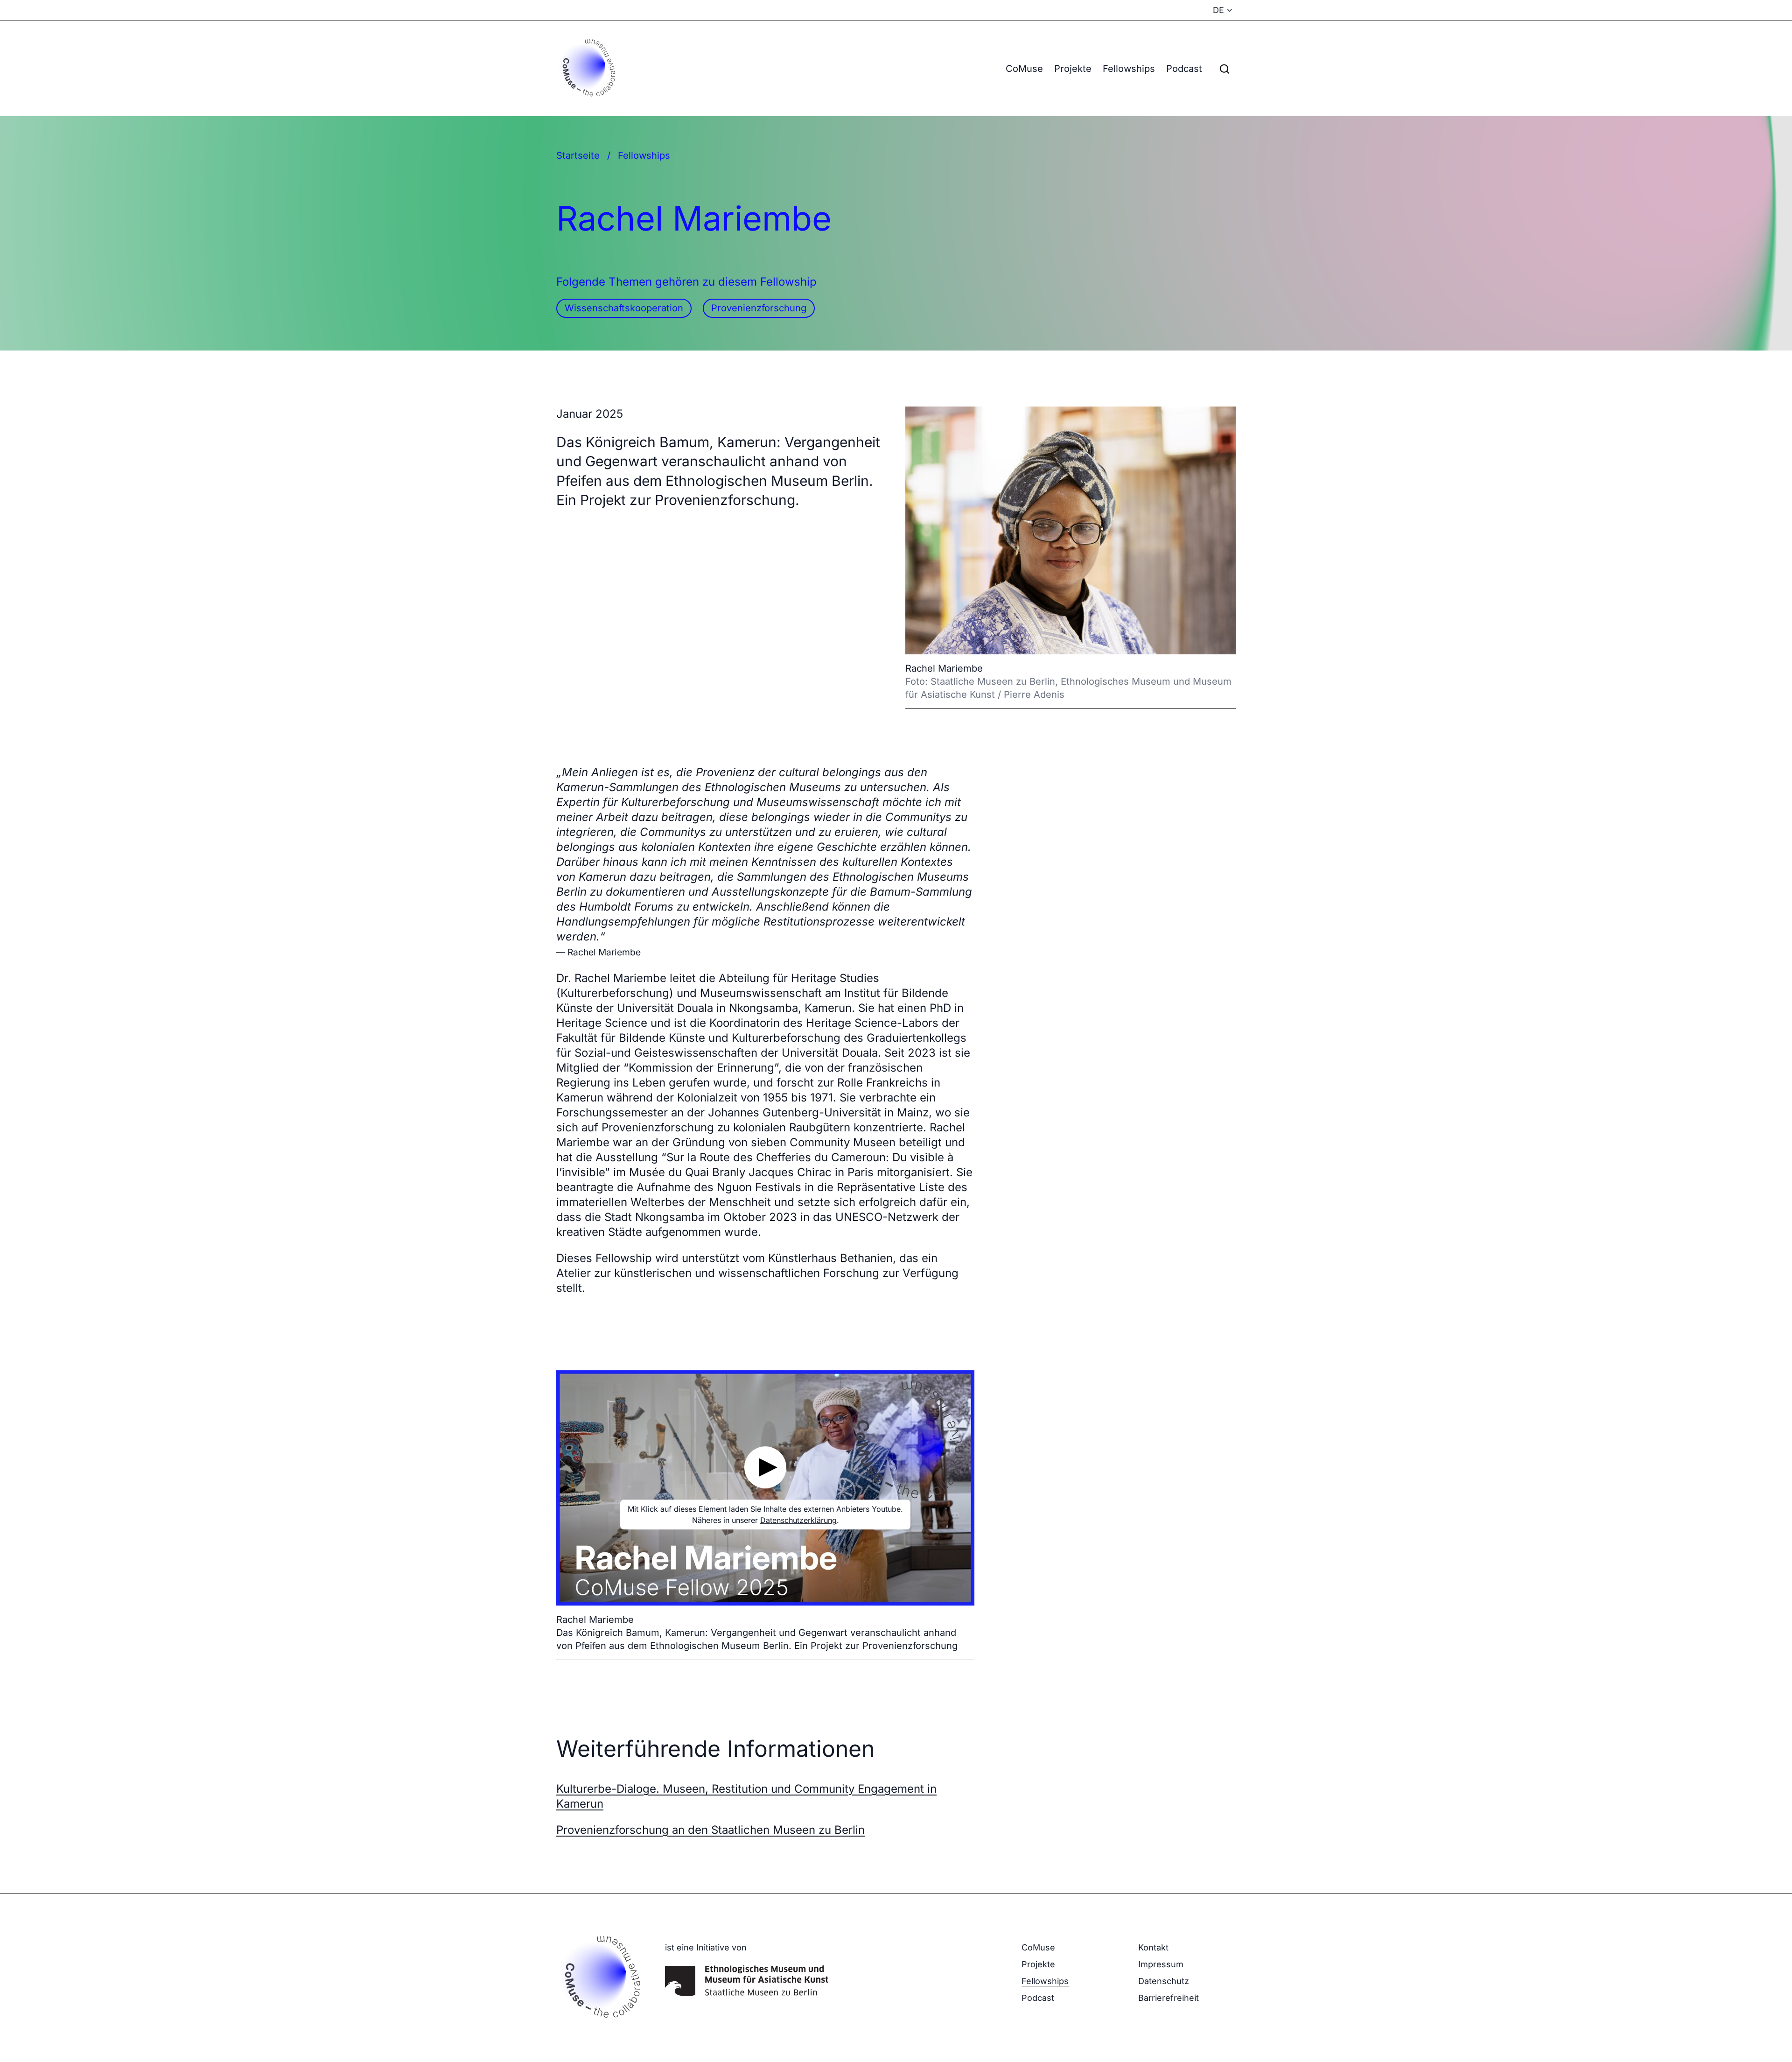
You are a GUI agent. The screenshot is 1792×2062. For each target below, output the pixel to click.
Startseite (578, 155)
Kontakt (1153, 1947)
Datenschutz (1164, 1981)
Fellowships (1129, 69)
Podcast (1184, 69)
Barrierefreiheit (1169, 1998)
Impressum (1161, 1964)
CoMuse (1024, 69)
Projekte (1073, 69)
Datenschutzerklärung (798, 1520)
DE (1218, 10)
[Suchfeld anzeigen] (1225, 69)
